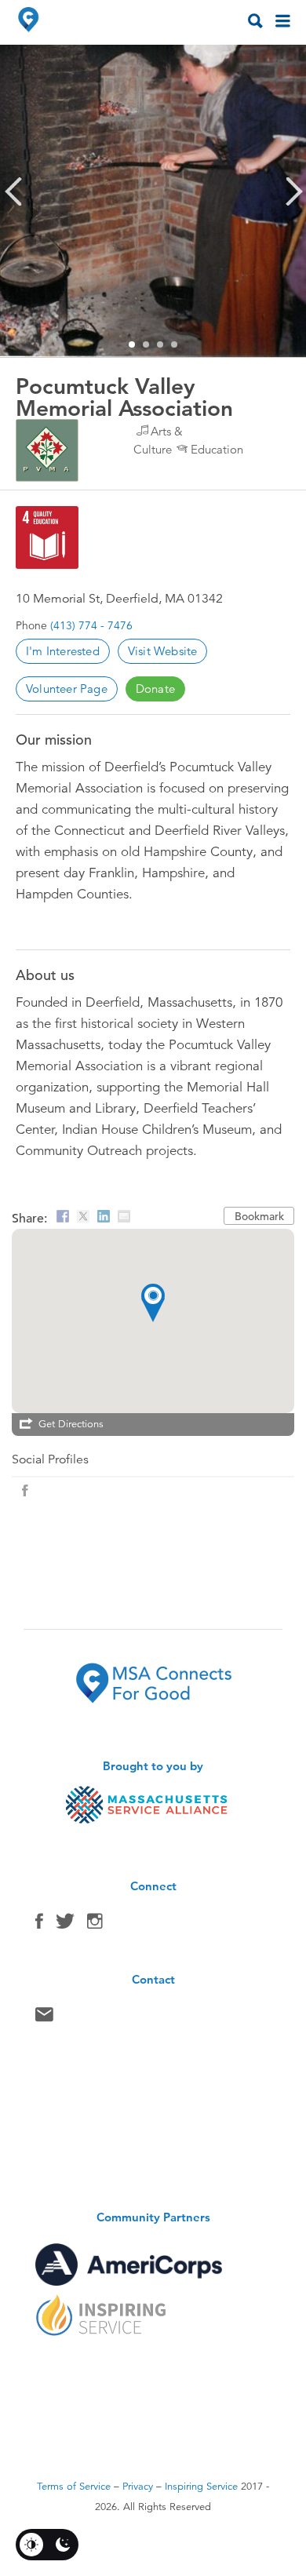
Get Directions (71, 1424)
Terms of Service (74, 2487)
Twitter (65, 1925)
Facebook (39, 1925)
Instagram (95, 1925)
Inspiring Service (201, 2487)
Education (217, 449)
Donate (155, 689)
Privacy (138, 2487)
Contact (44, 2018)
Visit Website (163, 651)
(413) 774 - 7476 (91, 625)
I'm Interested (63, 651)
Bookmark (259, 1216)
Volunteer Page (67, 689)
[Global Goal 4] (47, 537)
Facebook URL (25, 1491)
